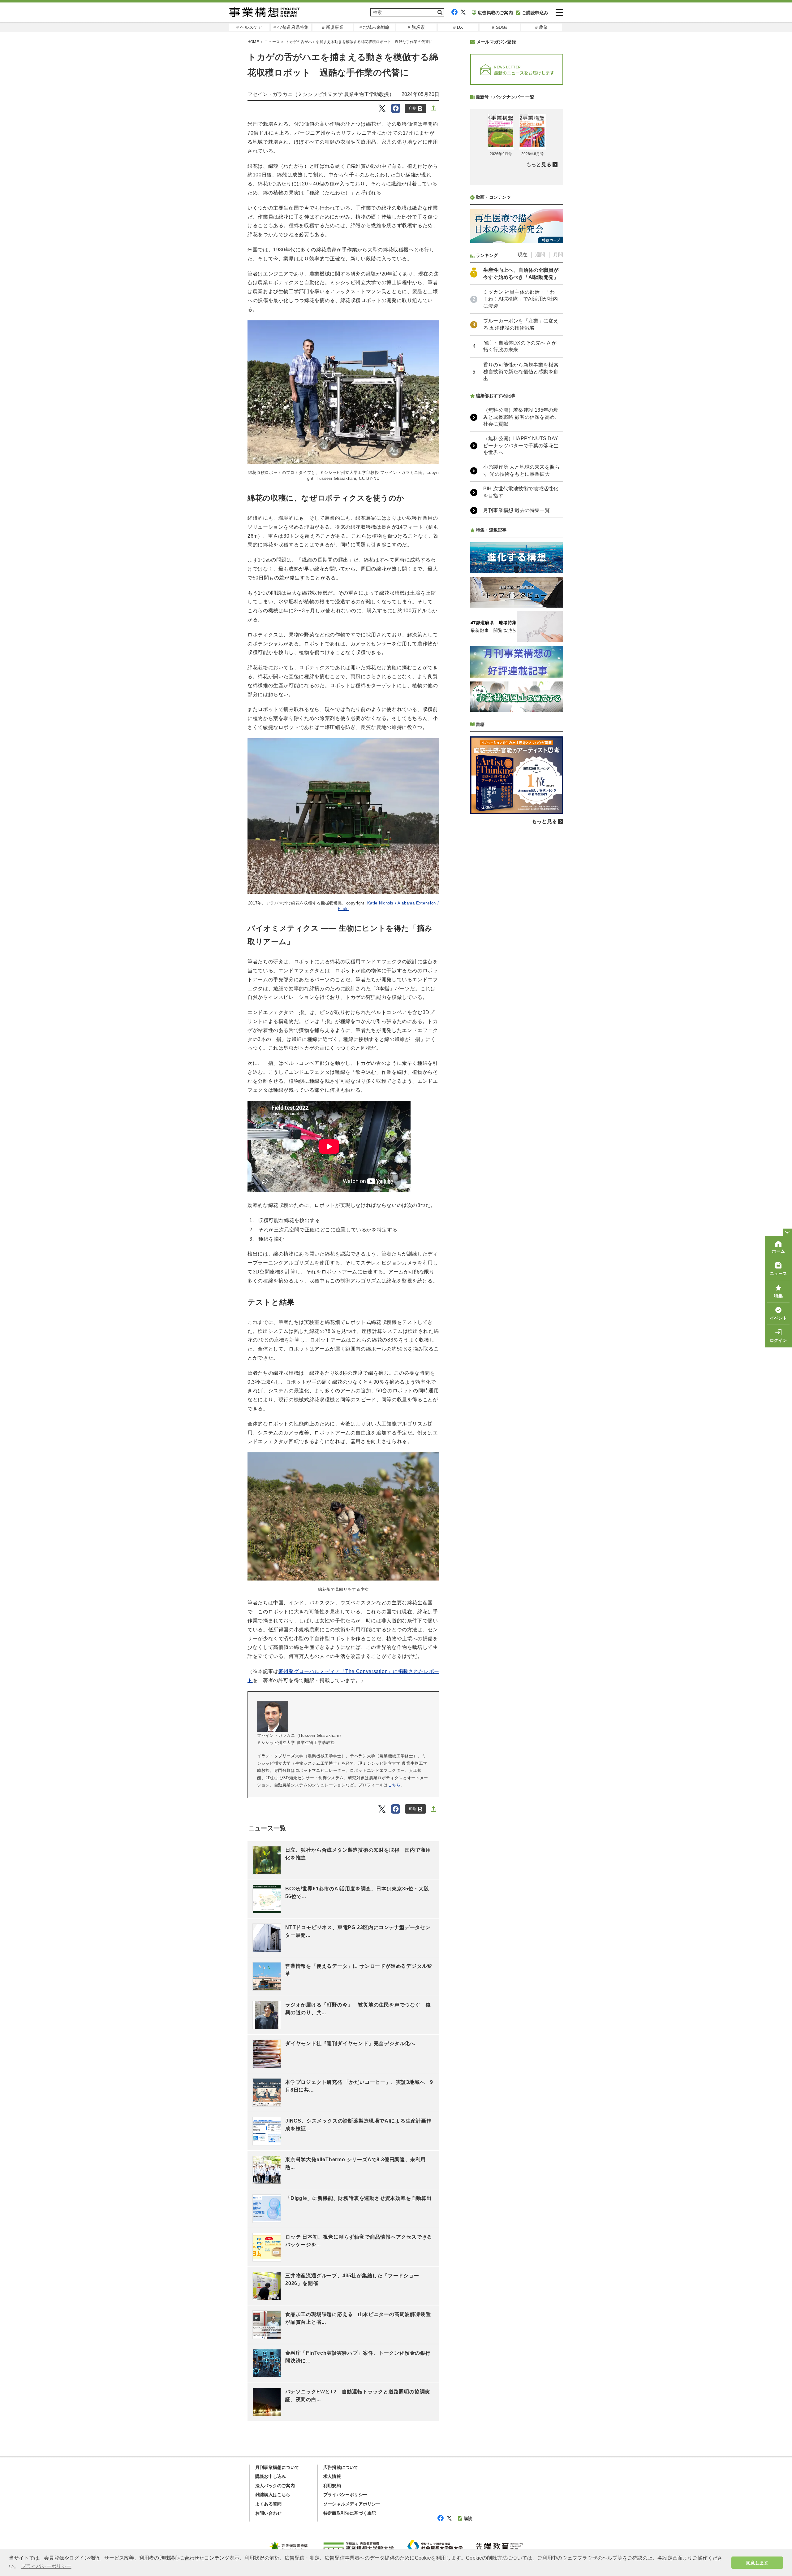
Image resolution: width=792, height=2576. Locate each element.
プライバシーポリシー (345, 2495)
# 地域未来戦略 (375, 27)
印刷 (413, 108)
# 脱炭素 (416, 27)
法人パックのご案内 (275, 2486)
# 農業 (542, 27)
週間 (540, 255)
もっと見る (539, 165)
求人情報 (332, 2476)
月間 (558, 255)
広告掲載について (341, 2467)
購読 (468, 2518)
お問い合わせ (268, 2513)
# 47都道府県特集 (291, 27)
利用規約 (332, 2486)
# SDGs (500, 27)
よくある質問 (268, 2504)
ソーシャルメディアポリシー (352, 2504)
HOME (253, 42)
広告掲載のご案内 (495, 13)
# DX (458, 27)
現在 (523, 255)
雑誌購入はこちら (273, 2495)
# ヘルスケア (249, 27)
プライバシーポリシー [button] (46, 2566)
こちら (394, 1785)
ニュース (272, 42)
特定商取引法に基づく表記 (350, 2513)
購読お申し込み (271, 2476)
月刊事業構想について (277, 2467)
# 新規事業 (333, 27)
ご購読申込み (535, 13)
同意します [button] (757, 2563)
